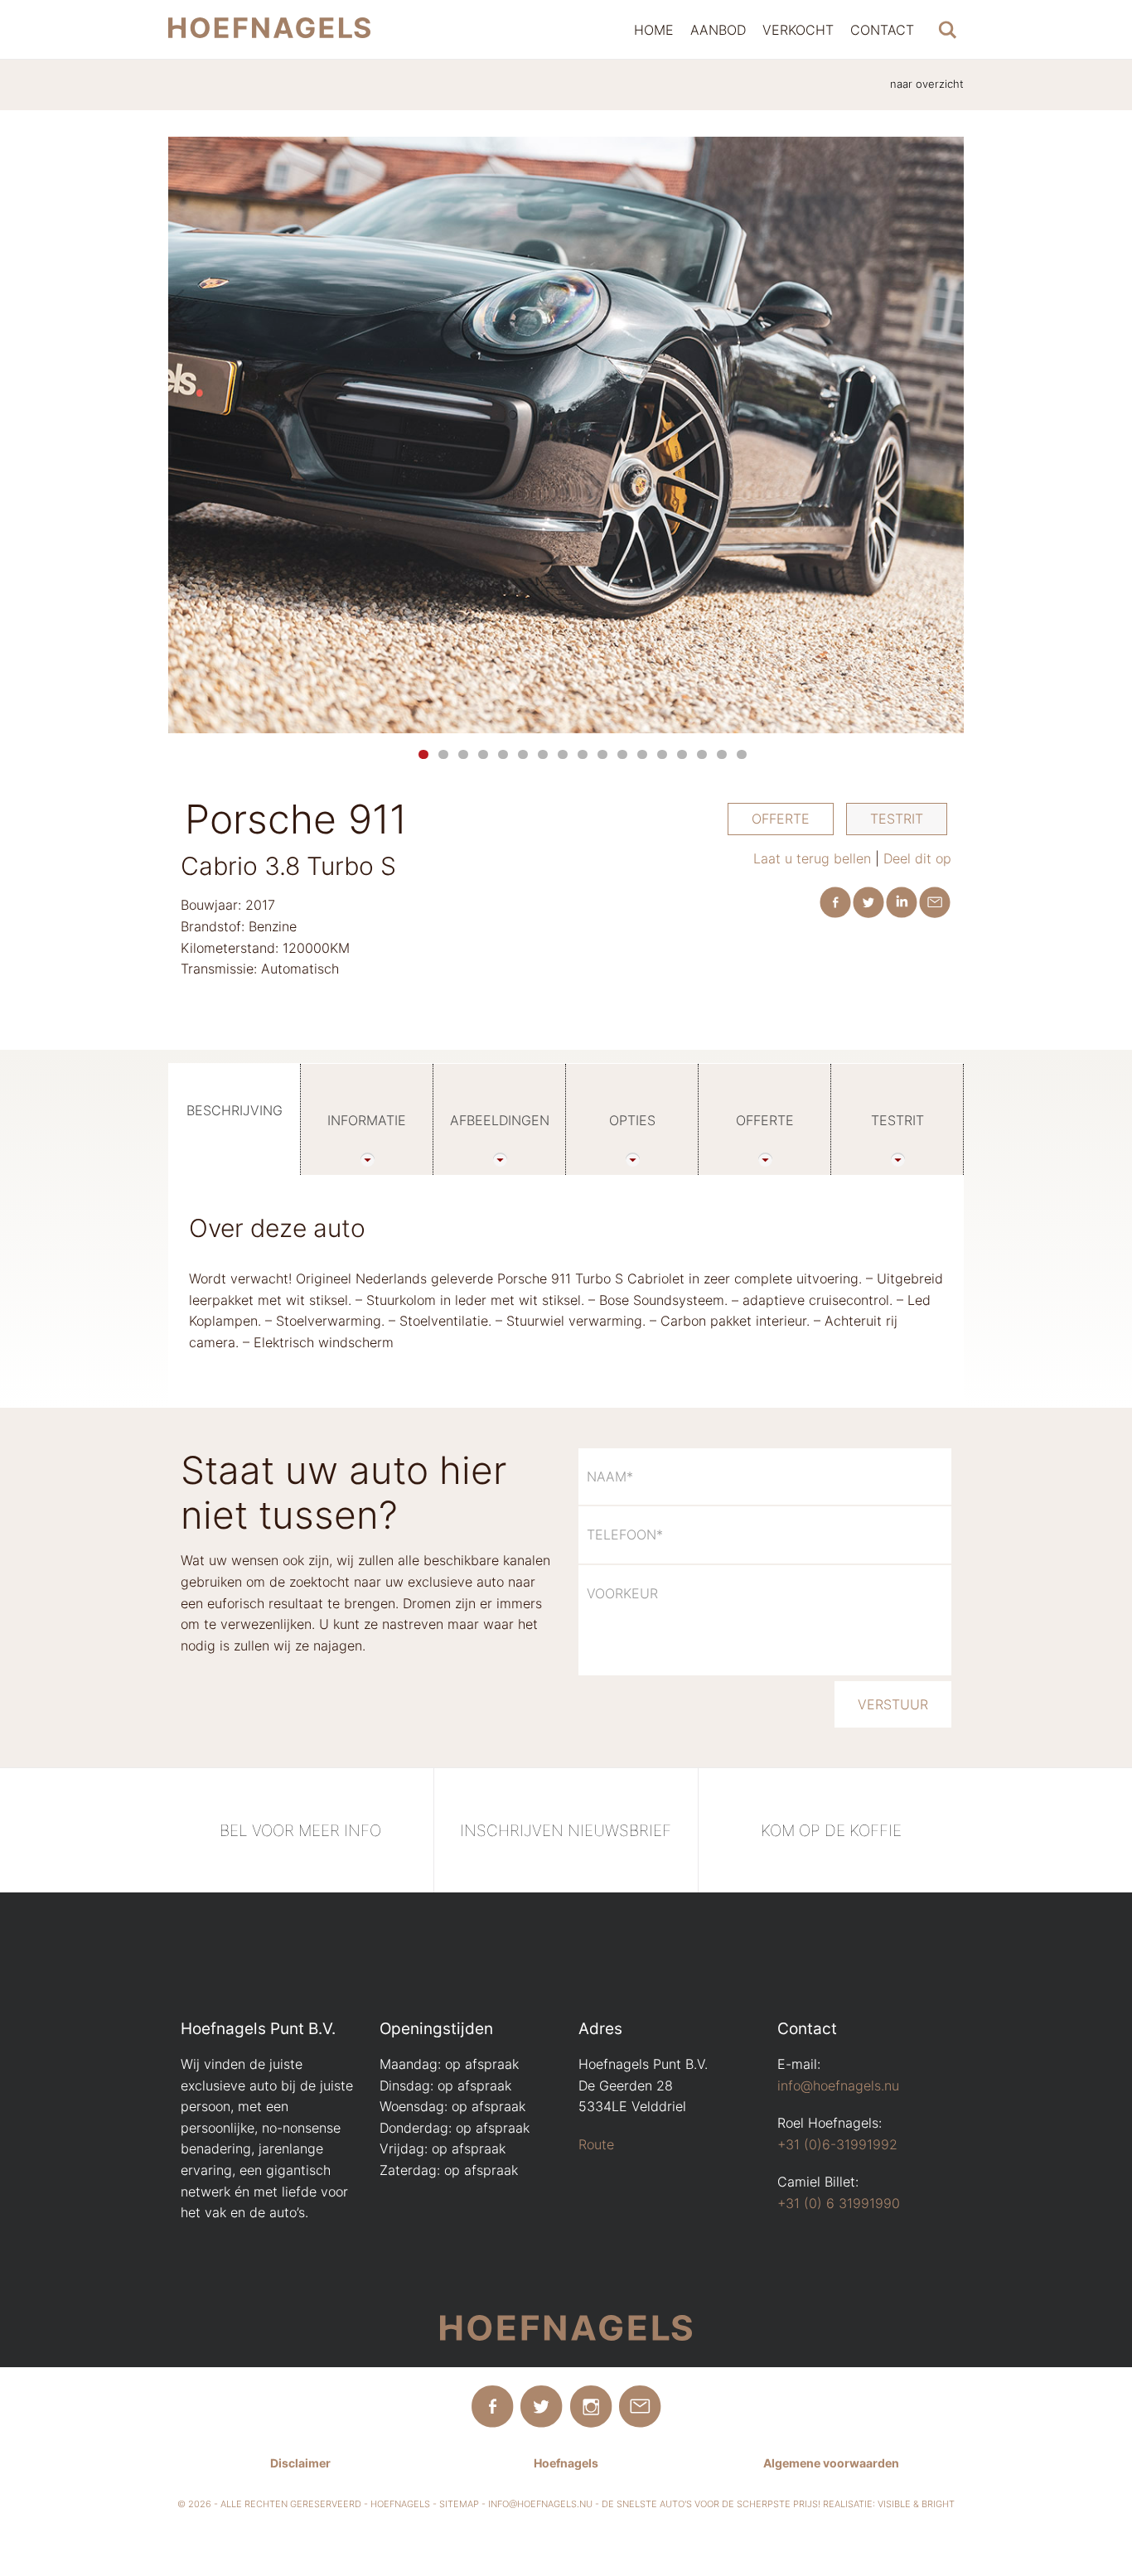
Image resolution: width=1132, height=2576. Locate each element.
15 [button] (702, 754)
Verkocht (798, 30)
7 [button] (543, 754)
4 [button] (483, 754)
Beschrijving (235, 1110)
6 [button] (523, 754)
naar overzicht (927, 84)
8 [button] (563, 754)
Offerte (781, 819)
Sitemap (459, 2504)
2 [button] (443, 754)
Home (654, 30)
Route (596, 2144)
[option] (566, 435)
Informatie (367, 1120)
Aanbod (718, 30)
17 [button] (742, 754)
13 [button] (662, 754)
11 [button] (622, 754)
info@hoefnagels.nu (838, 2085)
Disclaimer (300, 2463)
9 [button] (583, 754)
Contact (882, 30)
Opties (632, 1120)
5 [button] (503, 754)
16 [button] (722, 754)
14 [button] (682, 754)
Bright (938, 2504)
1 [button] (423, 754)
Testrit (897, 819)
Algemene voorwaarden (831, 2463)
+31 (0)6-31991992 (837, 2144)
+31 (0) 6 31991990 (839, 2203)
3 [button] (463, 754)
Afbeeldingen (500, 1120)
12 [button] (642, 754)
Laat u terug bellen (812, 858)
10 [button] (602, 754)
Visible (894, 2504)
